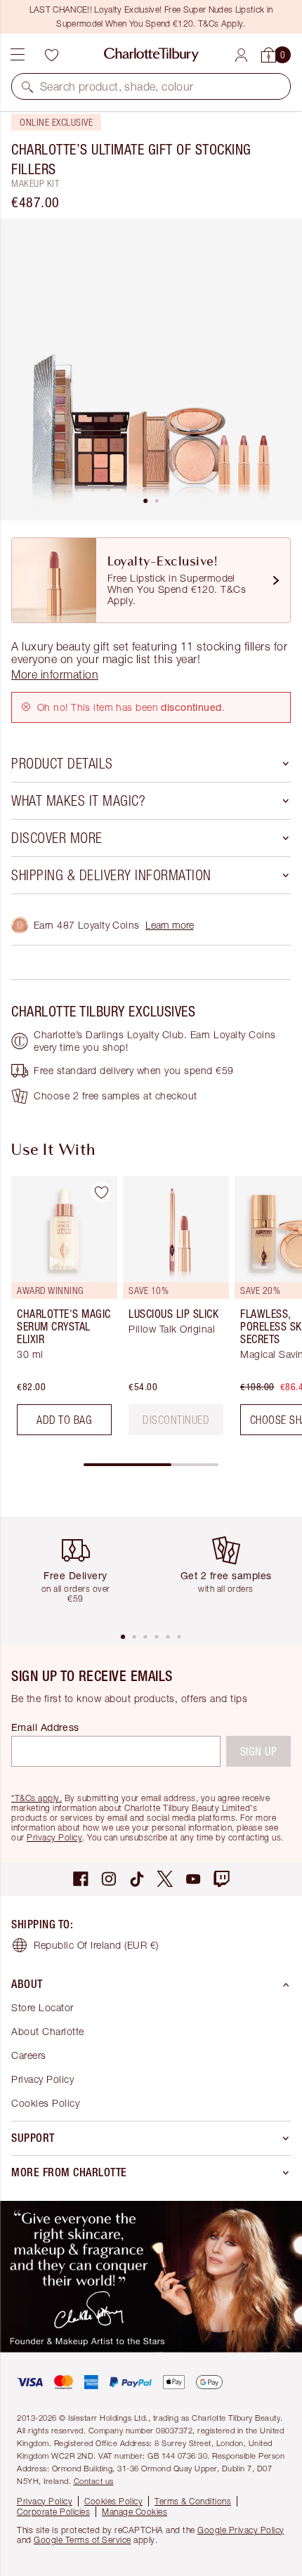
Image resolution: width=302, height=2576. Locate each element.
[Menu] (18, 55)
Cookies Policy (45, 2103)
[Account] (241, 55)
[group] (60, 1311)
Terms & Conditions (193, 2501)
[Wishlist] (51, 55)
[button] (27, 86)
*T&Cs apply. (37, 1798)
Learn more (170, 925)
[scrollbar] (151, 1465)
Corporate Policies (53, 2512)
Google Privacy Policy (241, 2530)
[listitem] (151, 370)
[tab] (145, 501)
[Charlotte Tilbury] (151, 55)
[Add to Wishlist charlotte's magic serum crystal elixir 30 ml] (101, 1192)
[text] (176, 1420)
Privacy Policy (54, 1837)
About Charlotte (48, 2031)
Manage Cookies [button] (134, 2512)
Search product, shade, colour (117, 86)
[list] (151, 370)
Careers (29, 2055)
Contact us (94, 2481)
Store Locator (42, 2007)
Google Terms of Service (83, 2540)
